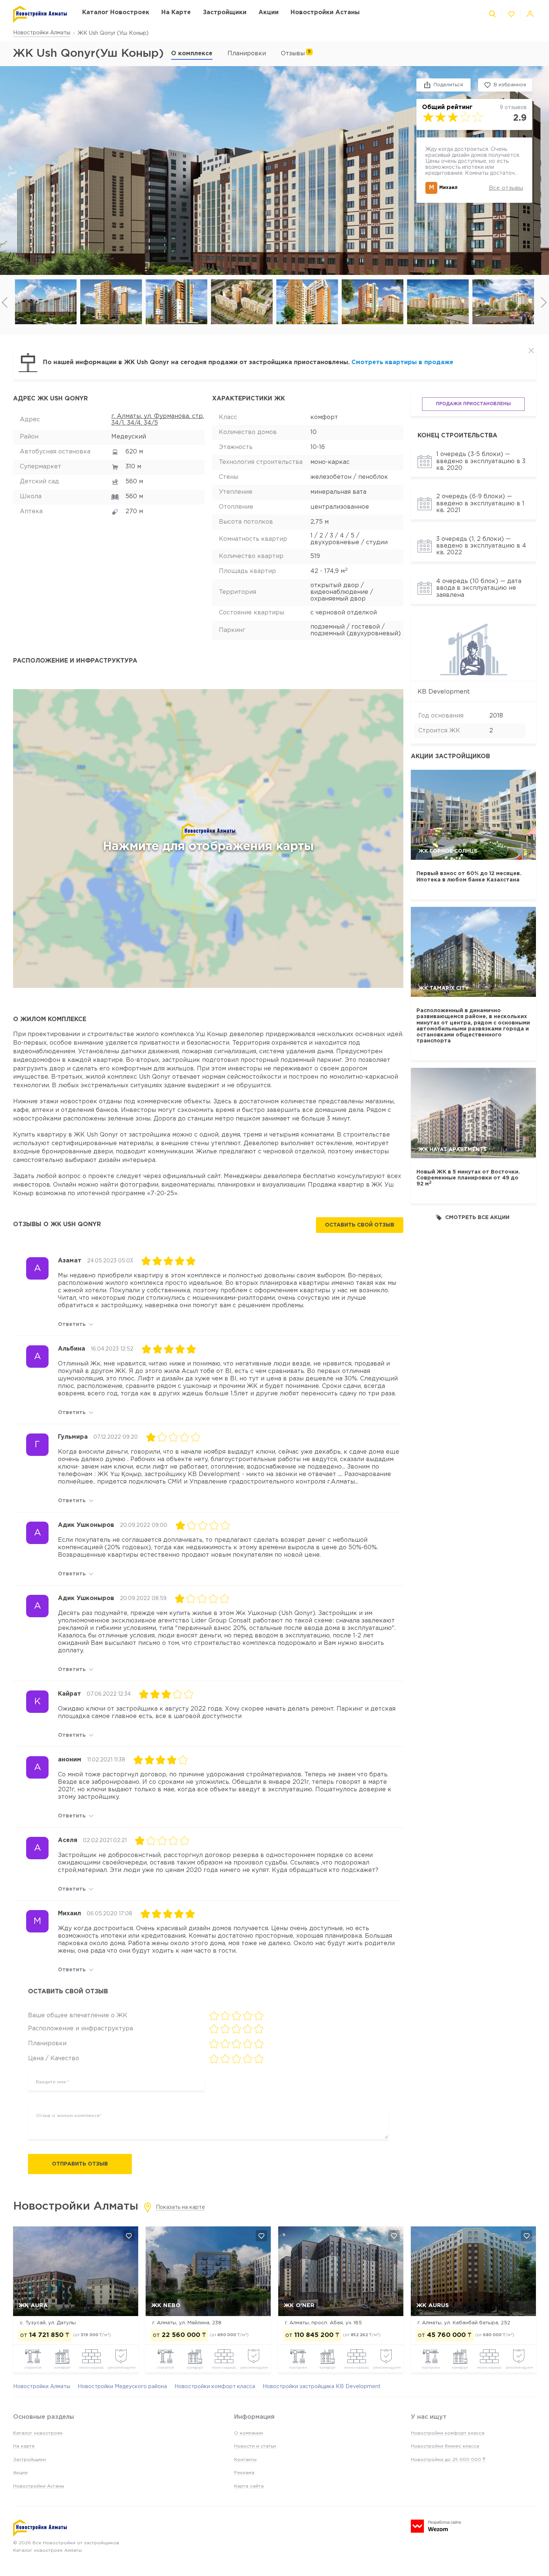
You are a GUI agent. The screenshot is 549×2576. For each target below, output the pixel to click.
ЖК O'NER (299, 2305)
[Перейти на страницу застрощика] (473, 648)
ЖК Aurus (433, 2305)
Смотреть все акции (477, 1218)
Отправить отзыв (80, 2164)
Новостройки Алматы (42, 33)
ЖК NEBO (166, 2305)
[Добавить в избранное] (129, 2236)
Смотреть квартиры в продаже (402, 362)
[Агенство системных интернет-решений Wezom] (436, 2526)
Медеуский (129, 437)
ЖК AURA (33, 2305)
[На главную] (40, 14)
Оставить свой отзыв (360, 1225)
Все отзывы (506, 188)
